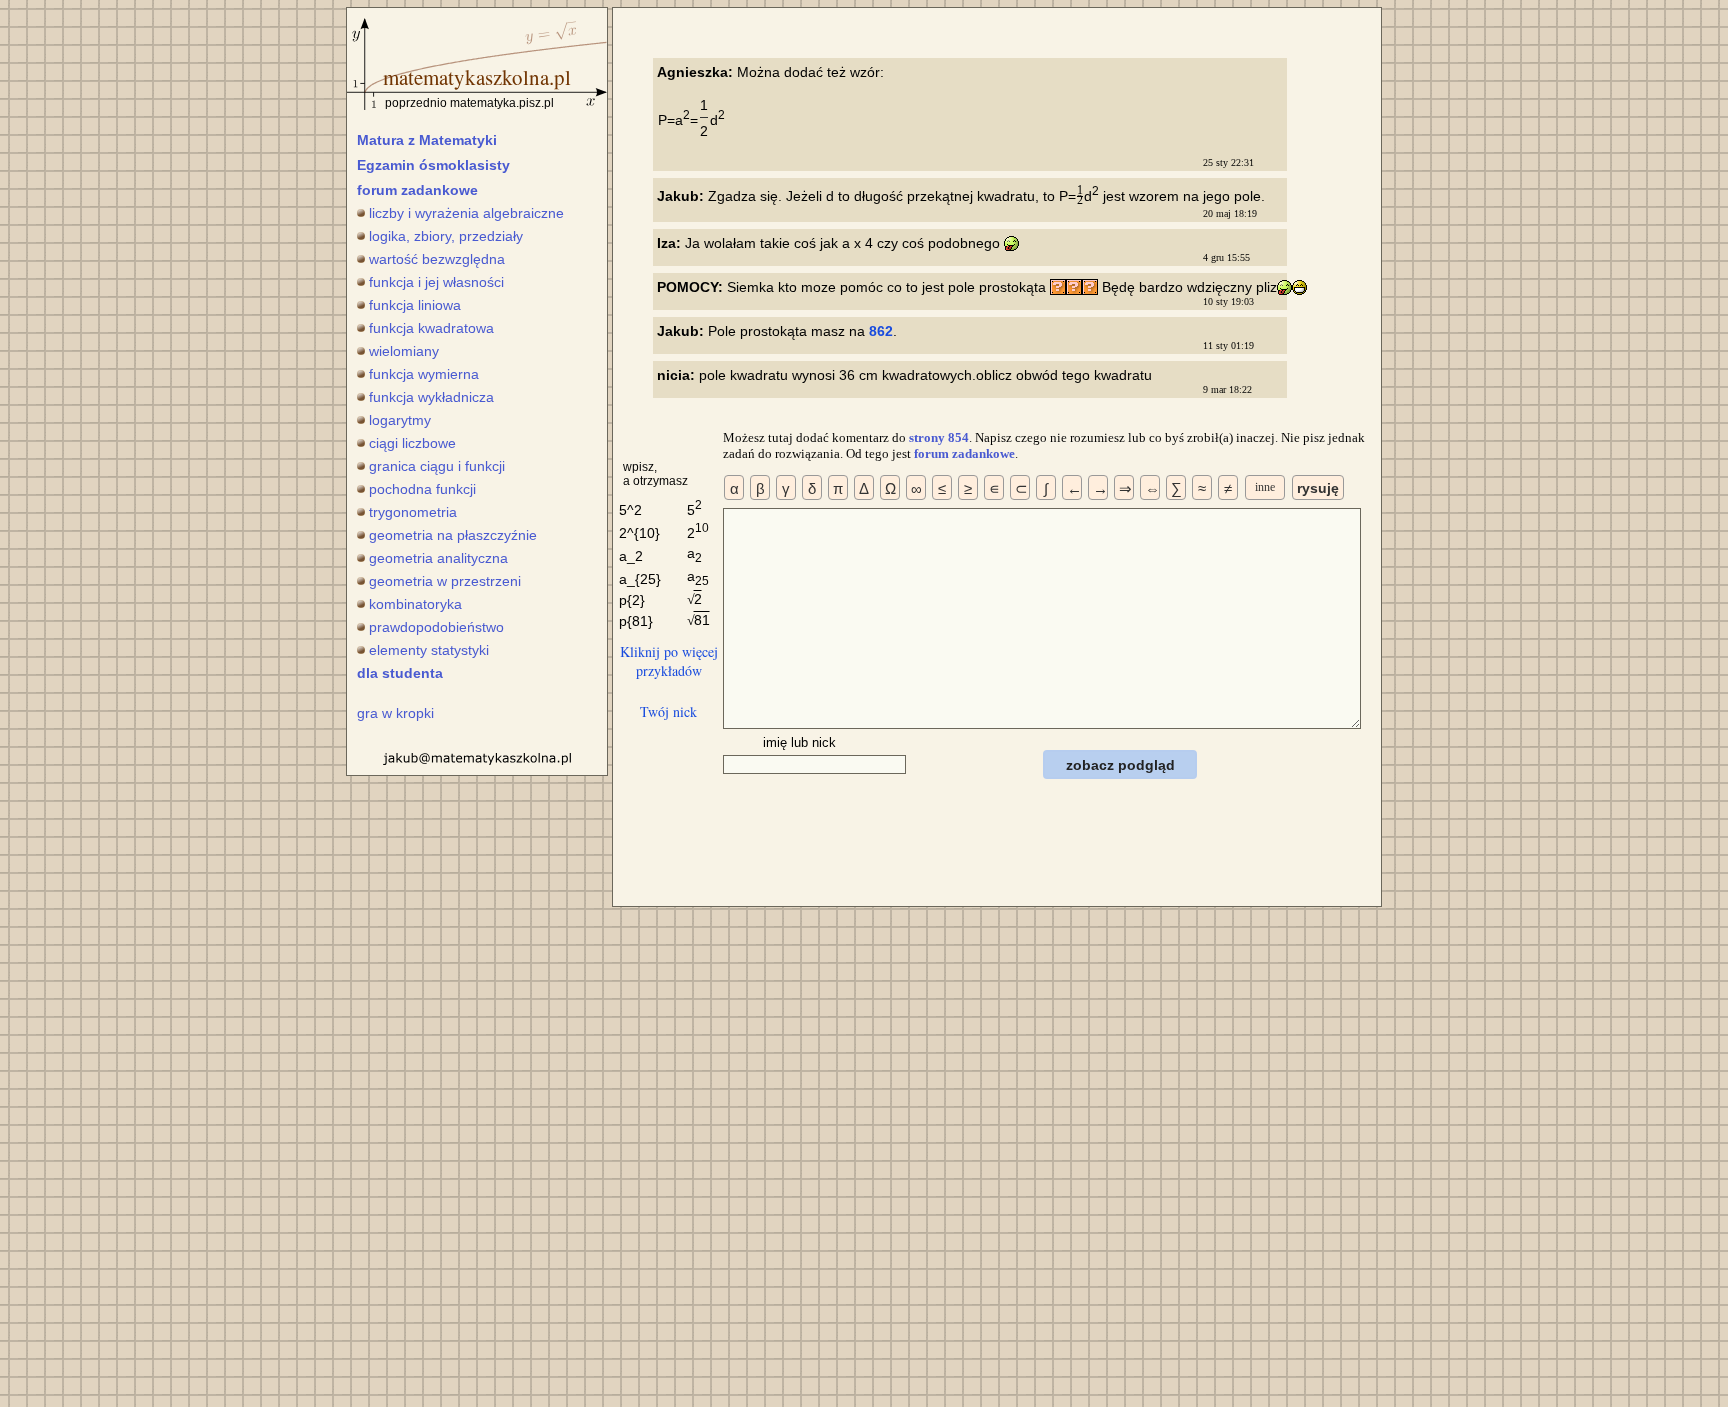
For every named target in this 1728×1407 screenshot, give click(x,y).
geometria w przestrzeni (445, 581)
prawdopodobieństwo (436, 627)
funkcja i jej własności (436, 282)
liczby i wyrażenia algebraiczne (466, 213)
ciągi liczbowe (412, 443)
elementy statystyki (429, 650)
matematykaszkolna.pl (477, 77)
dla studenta (400, 673)
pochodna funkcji (422, 489)
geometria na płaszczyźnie (453, 535)
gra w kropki (395, 713)
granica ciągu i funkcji (437, 466)
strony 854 (939, 437)
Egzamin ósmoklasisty (433, 165)
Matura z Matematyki (427, 140)
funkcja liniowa (415, 305)
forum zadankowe (417, 190)
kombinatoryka (415, 604)
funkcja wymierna (424, 374)
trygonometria (413, 512)
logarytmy (400, 420)
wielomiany (404, 351)
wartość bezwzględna (437, 259)
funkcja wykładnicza (431, 397)
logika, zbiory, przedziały (446, 236)
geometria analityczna (438, 558)
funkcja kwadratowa (431, 328)
